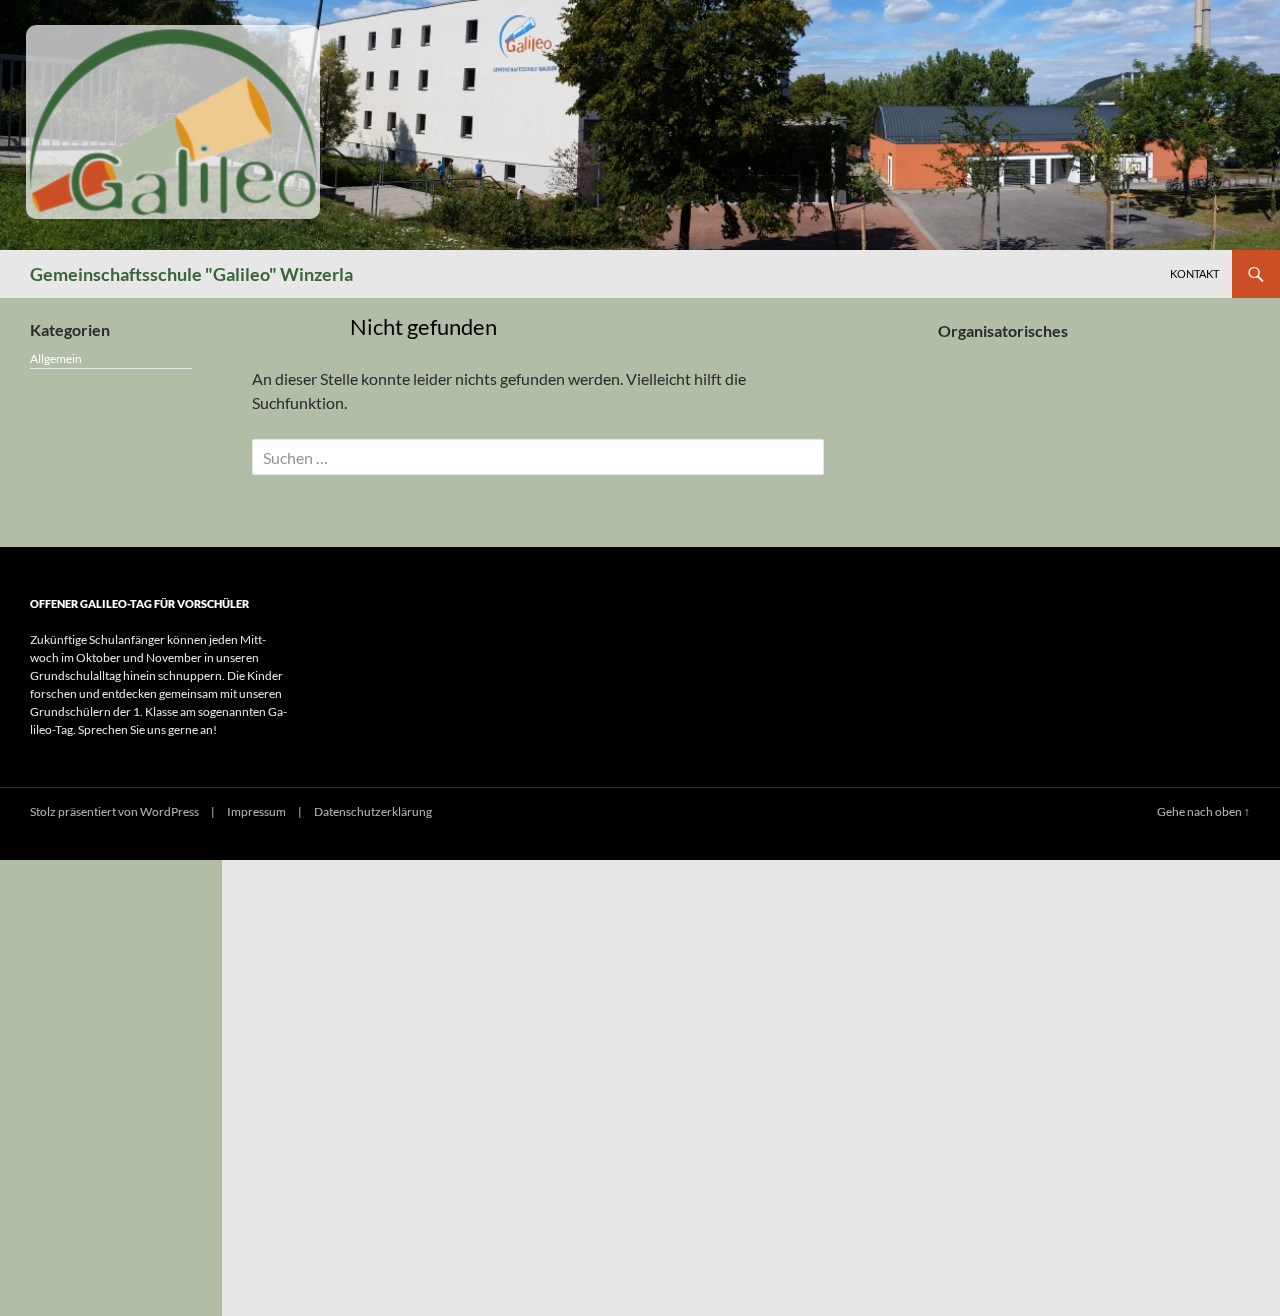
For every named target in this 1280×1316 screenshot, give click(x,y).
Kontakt (1194, 273)
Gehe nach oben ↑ (1203, 811)
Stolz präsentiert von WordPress (114, 811)
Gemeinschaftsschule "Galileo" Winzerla (191, 274)
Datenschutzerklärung (373, 811)
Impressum (256, 811)
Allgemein (56, 358)
